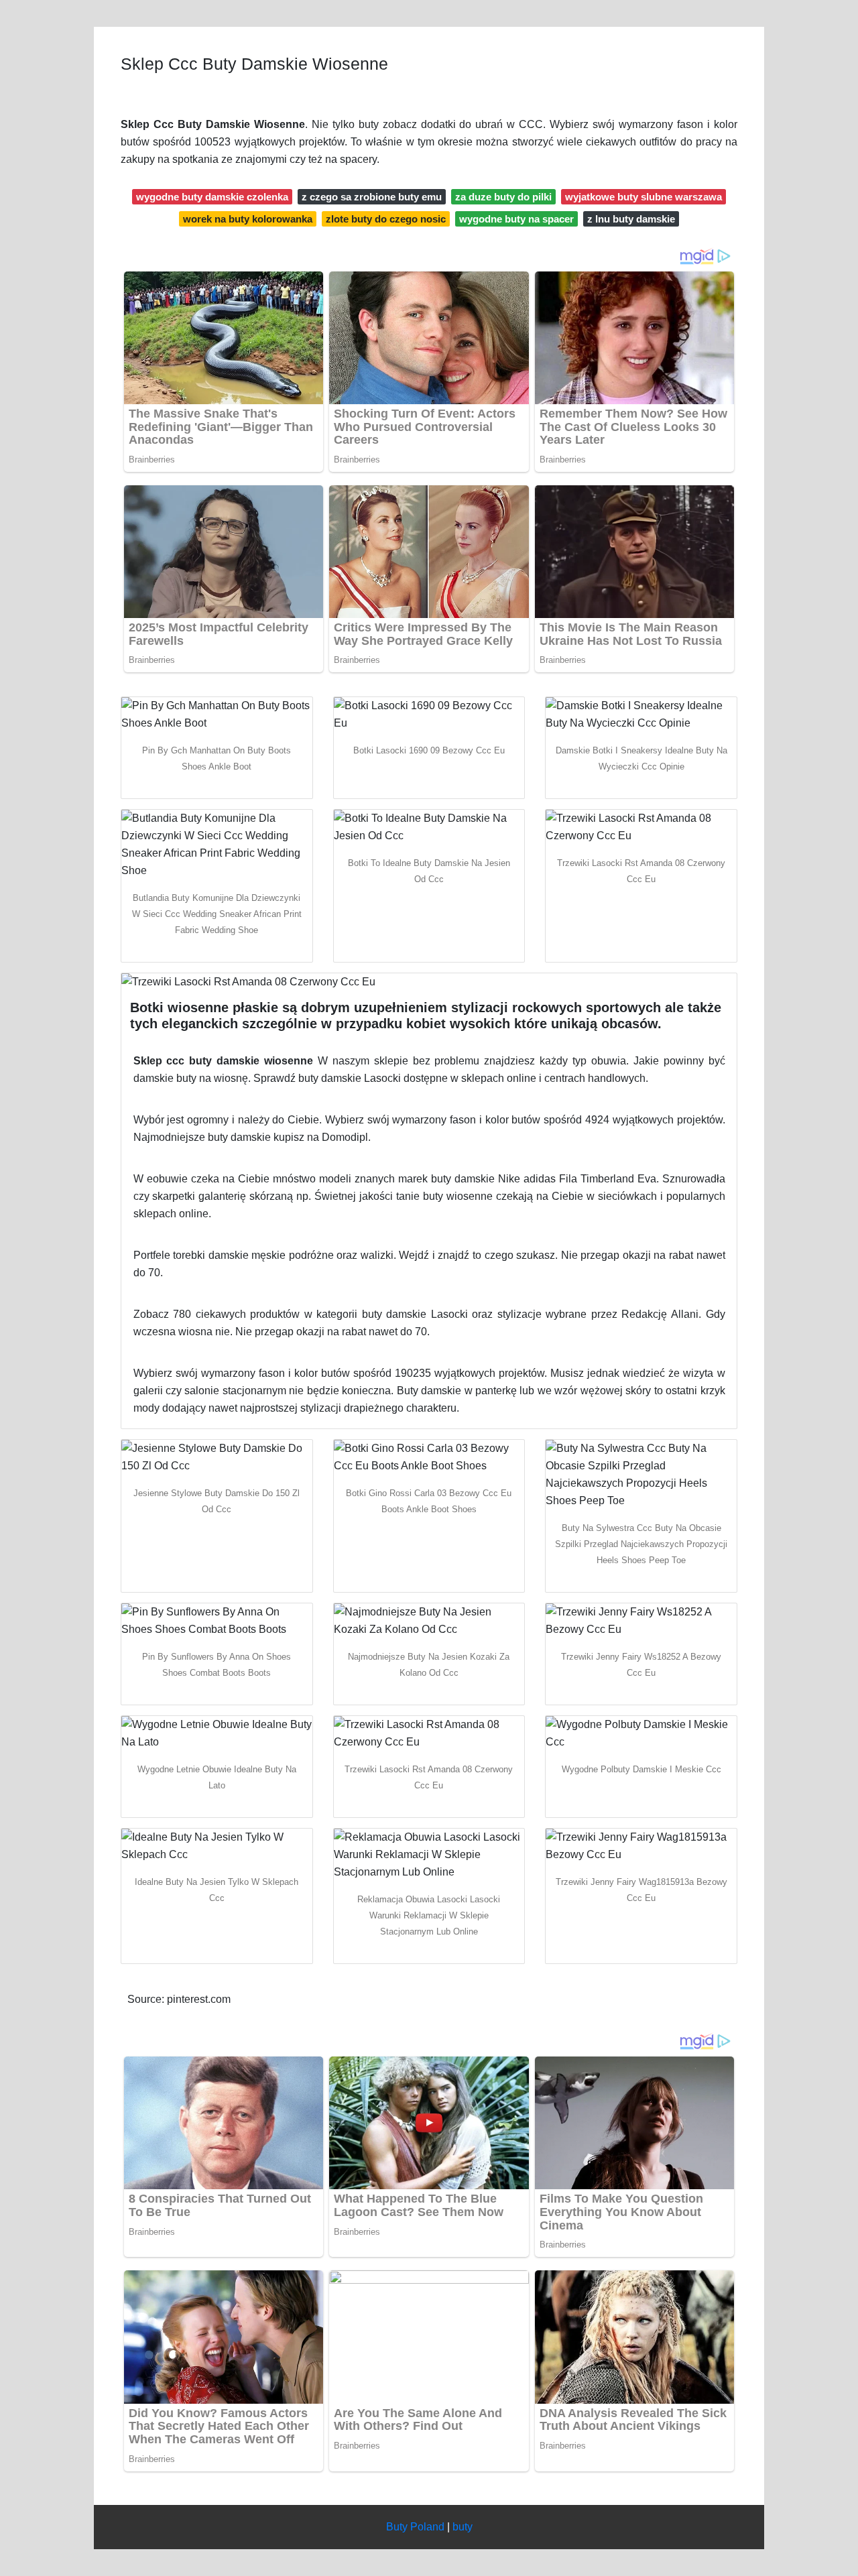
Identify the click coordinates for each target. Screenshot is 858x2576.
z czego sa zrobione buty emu (372, 197)
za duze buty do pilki (503, 197)
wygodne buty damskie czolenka (212, 197)
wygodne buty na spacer (516, 219)
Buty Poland (415, 2527)
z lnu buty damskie (631, 219)
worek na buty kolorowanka (248, 219)
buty (463, 2527)
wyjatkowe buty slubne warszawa (643, 197)
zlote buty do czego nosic (386, 219)
